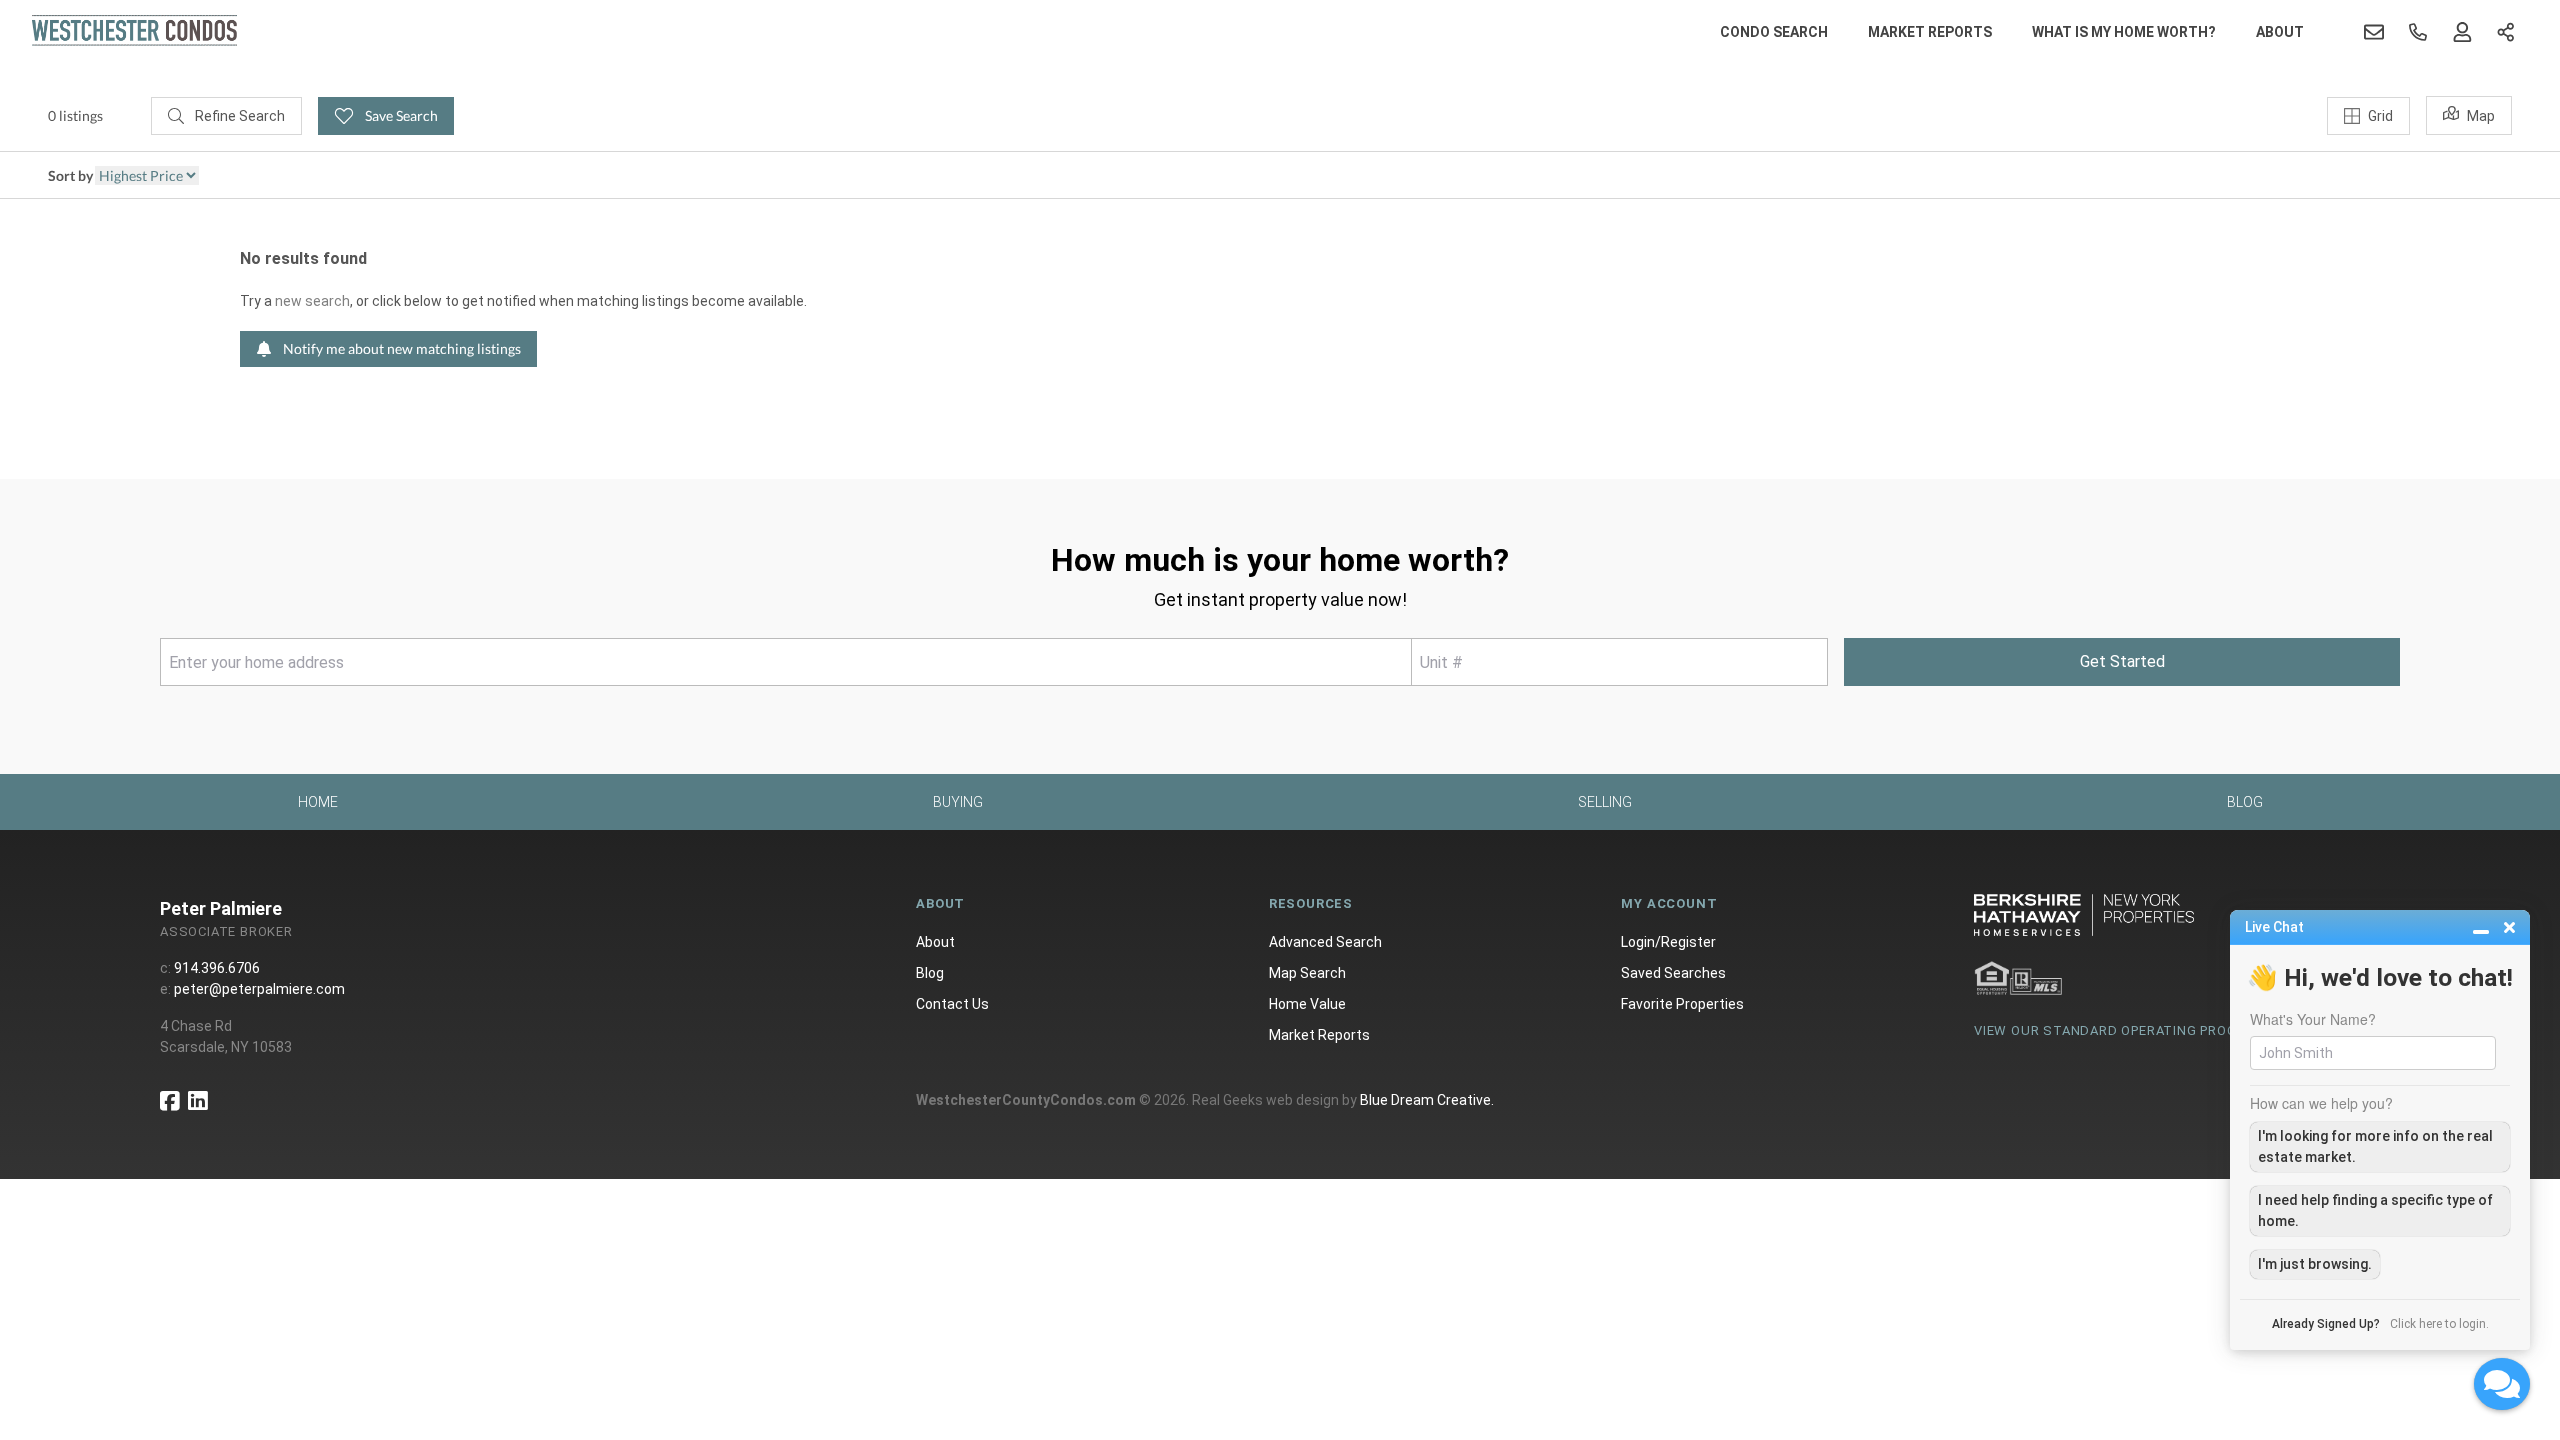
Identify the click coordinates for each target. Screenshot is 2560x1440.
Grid (2380, 116)
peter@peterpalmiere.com (259, 989)
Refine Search (238, 116)
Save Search (400, 115)
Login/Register (1668, 942)
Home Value (1307, 1004)
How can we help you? (2321, 1103)
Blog (2245, 802)
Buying (958, 802)
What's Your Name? (2313, 1019)
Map (2481, 116)
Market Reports (1930, 32)
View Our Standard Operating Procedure (2127, 1030)
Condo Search (1774, 32)
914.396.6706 (217, 968)
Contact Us (952, 1004)
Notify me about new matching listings (400, 348)
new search (312, 301)
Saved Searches (1673, 973)
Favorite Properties (1682, 1004)
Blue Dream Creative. (1427, 1100)
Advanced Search (1325, 942)
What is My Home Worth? (2124, 32)
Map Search (1307, 973)
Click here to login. (2439, 1324)
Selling (1605, 802)
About (2280, 32)
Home (318, 802)
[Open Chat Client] (2502, 1384)
